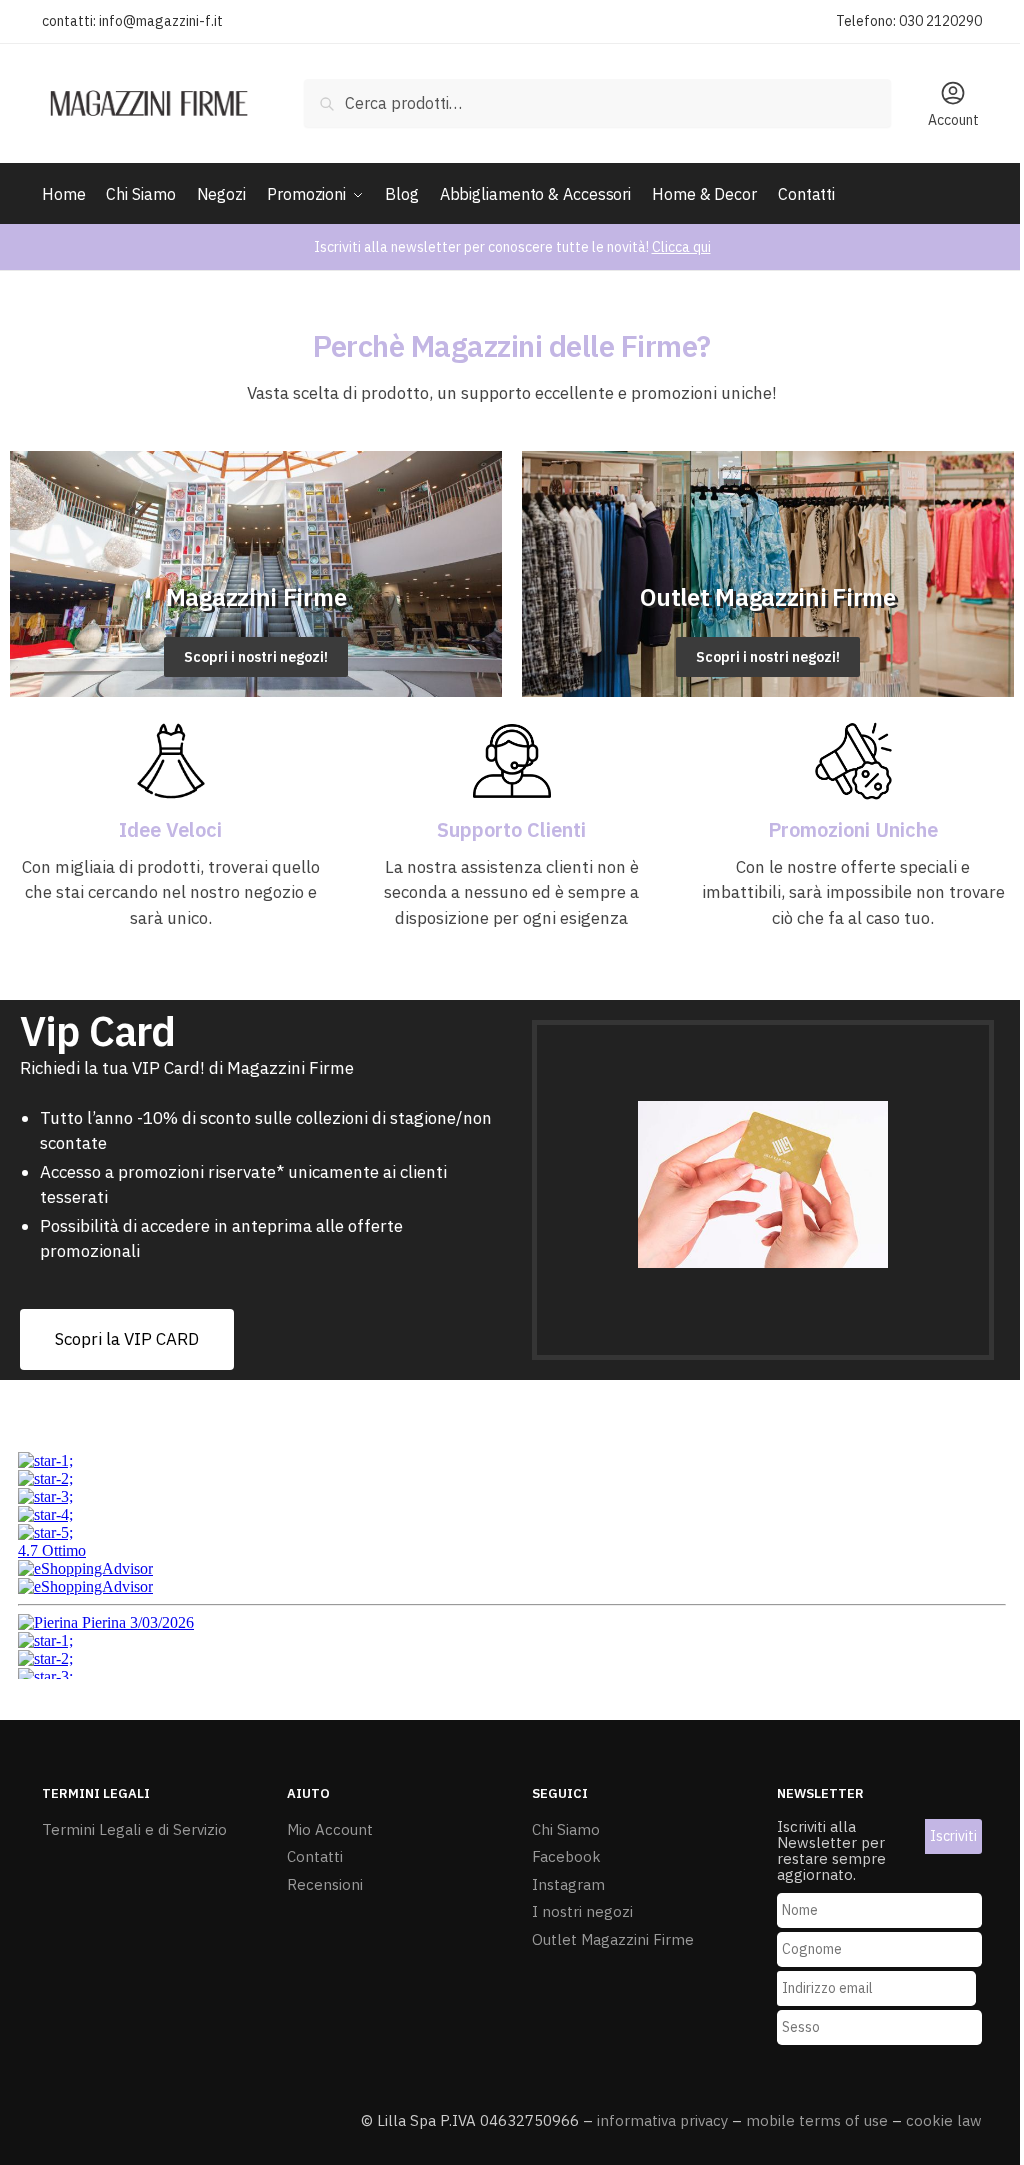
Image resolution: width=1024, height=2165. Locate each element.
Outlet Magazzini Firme (613, 1939)
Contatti (315, 1856)
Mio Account (330, 1829)
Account (953, 120)
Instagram (568, 1884)
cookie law (944, 2120)
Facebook (566, 1856)
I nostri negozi (582, 1911)
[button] (127, 1339)
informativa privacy (662, 2120)
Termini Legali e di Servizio (134, 1829)
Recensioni (325, 1884)
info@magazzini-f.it (161, 21)
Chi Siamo (566, 1829)
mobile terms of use (817, 2120)
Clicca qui (681, 247)
